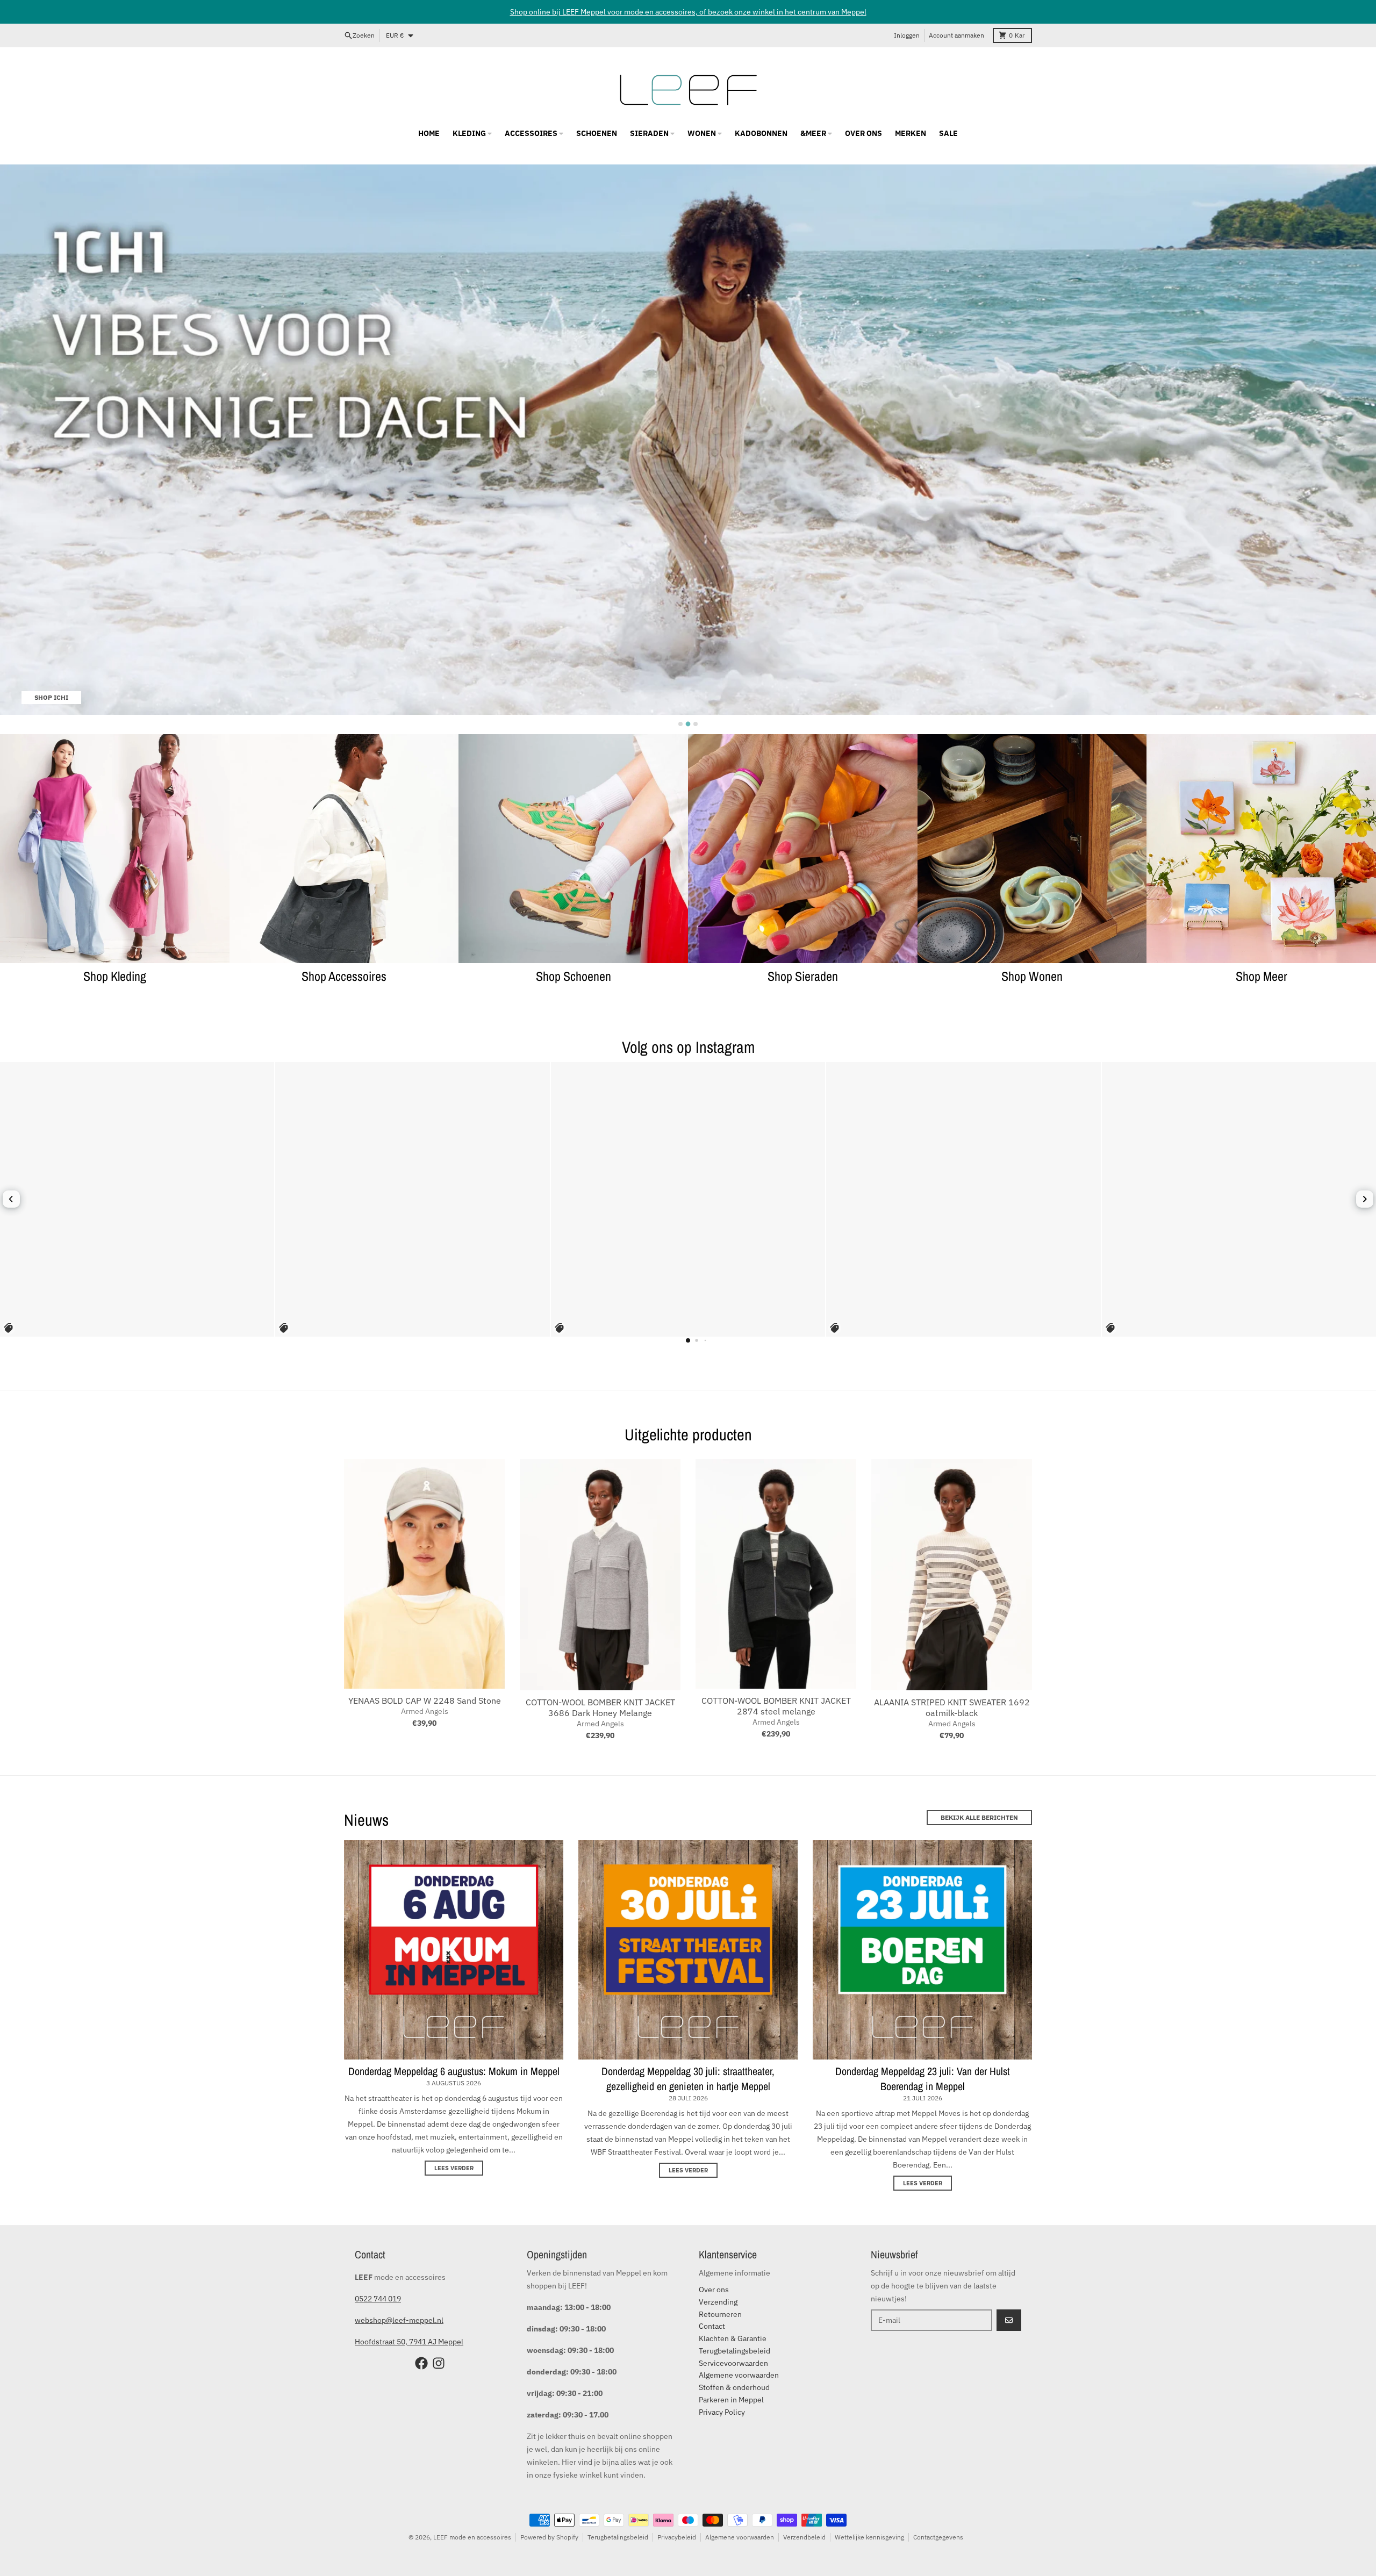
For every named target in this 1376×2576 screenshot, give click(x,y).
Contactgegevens (938, 2537)
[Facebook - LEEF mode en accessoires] (421, 2363)
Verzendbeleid (804, 2537)
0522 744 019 (378, 2299)
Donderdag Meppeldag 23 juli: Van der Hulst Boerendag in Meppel (923, 2079)
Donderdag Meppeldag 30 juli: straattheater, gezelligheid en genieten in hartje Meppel (688, 2079)
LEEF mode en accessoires (472, 2537)
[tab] (680, 724)
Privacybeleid (677, 2537)
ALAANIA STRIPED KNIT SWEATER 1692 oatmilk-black (952, 1707)
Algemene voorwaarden (740, 2537)
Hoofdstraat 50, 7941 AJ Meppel (409, 2342)
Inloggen (907, 35)
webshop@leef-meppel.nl (399, 2320)
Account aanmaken (956, 35)
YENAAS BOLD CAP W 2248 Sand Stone (425, 1700)
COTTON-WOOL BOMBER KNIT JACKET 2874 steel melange (776, 1706)
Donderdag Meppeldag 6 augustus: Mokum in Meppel (454, 2071)
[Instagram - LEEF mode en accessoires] (439, 2363)
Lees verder (454, 2168)
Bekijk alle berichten (979, 1817)
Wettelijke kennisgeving (869, 2537)
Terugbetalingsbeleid (618, 2537)
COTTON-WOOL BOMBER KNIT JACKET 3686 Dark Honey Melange (600, 1707)
